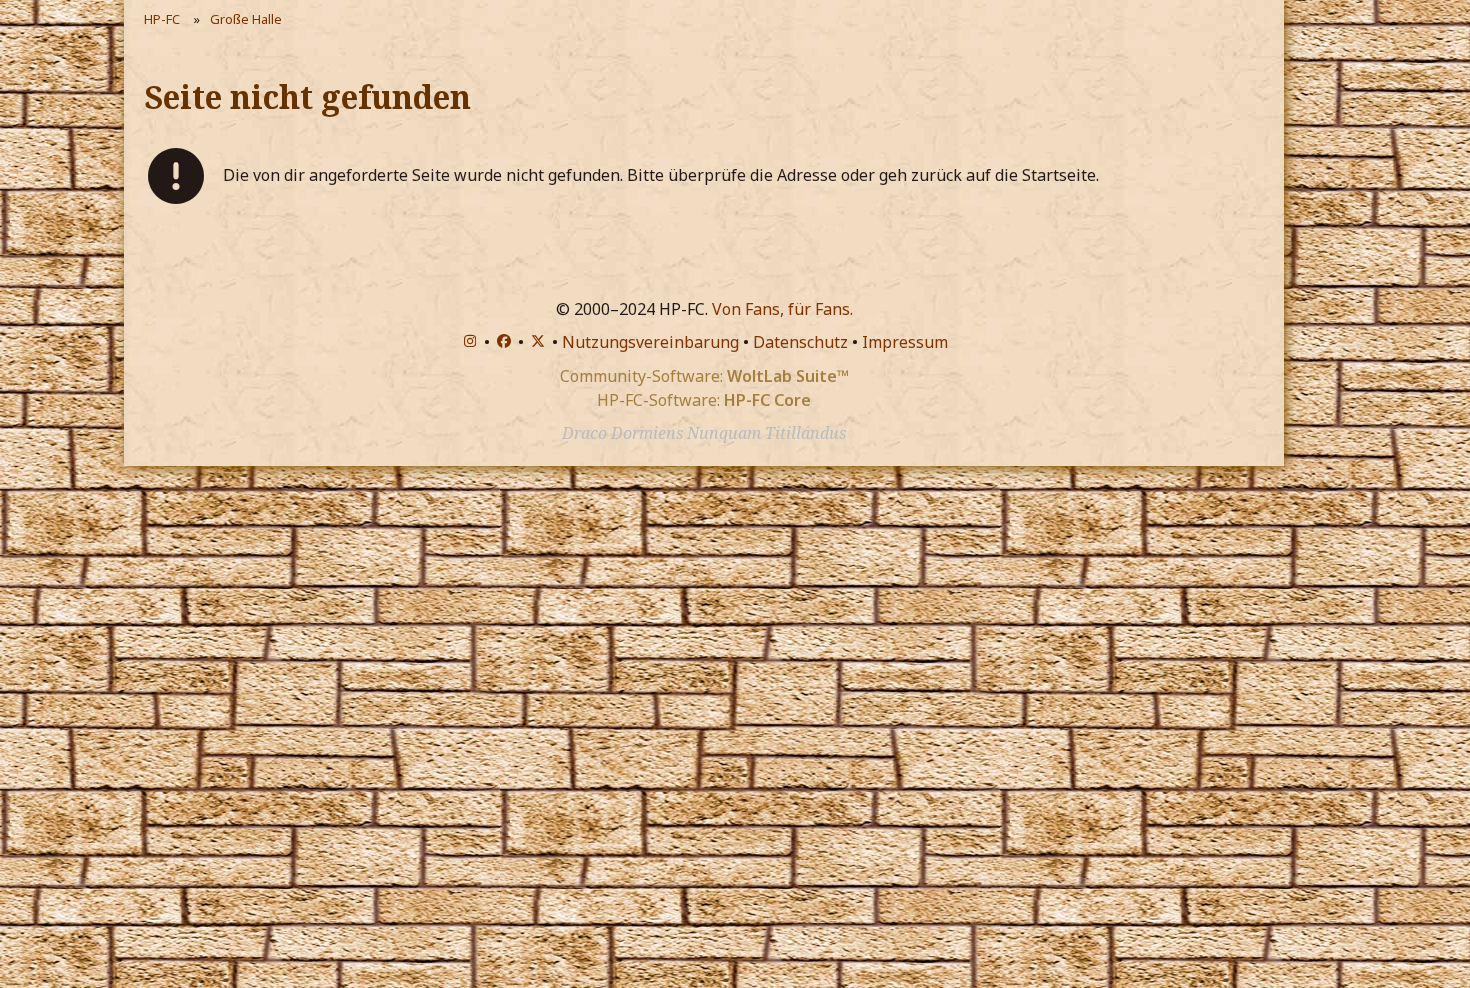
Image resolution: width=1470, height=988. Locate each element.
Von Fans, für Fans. (782, 309)
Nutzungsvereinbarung (650, 342)
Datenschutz (800, 342)
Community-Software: (704, 376)
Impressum (905, 342)
